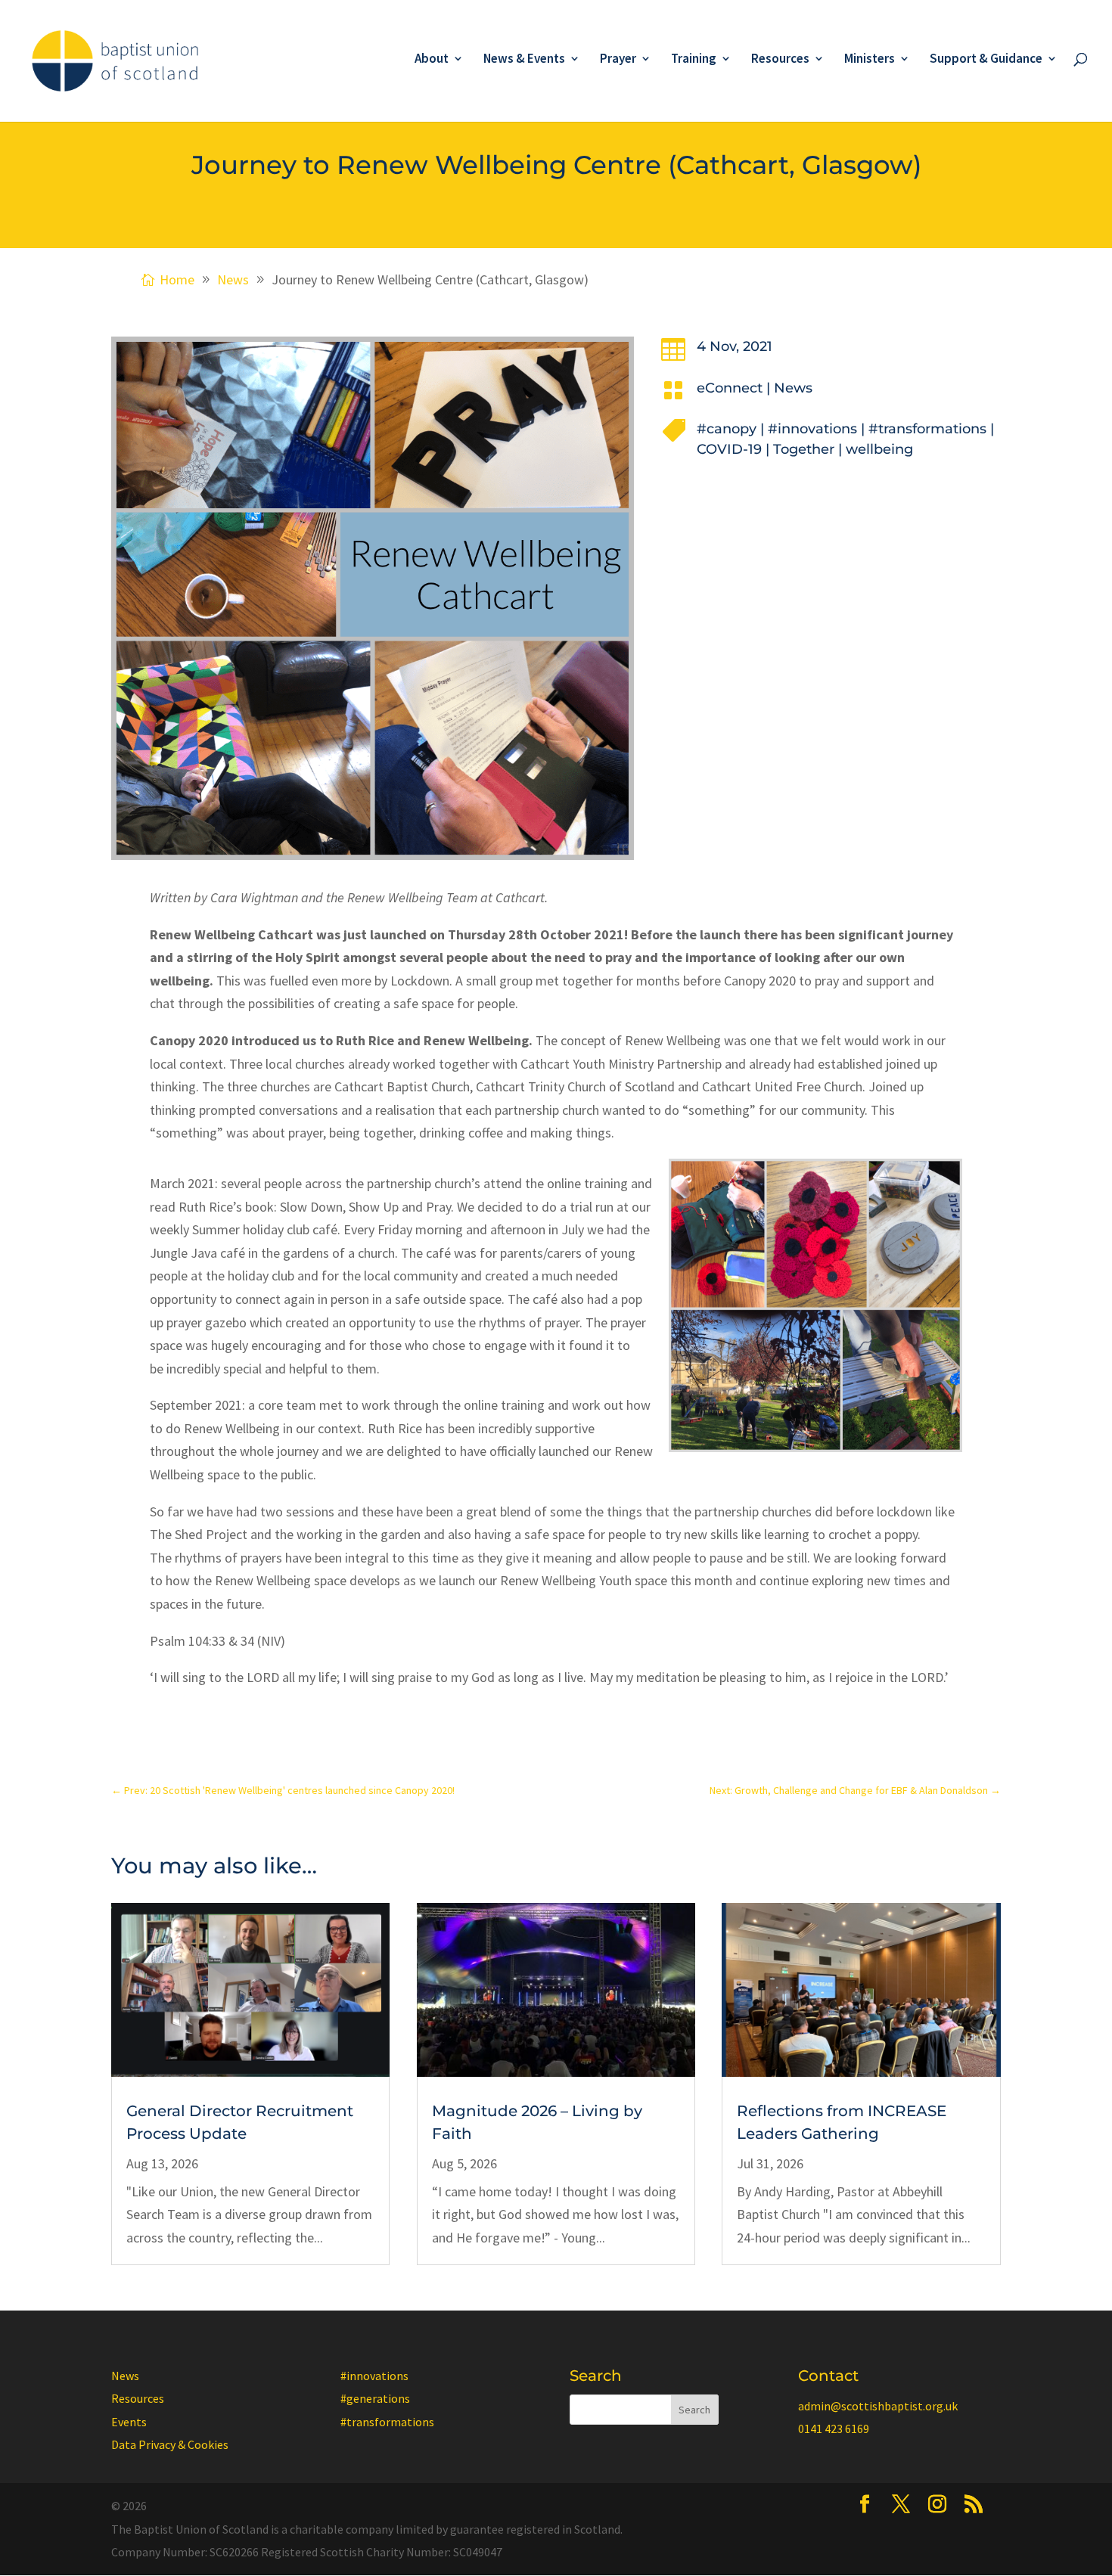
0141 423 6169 (834, 2429)
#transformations (927, 429)
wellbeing (879, 449)
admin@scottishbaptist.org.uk (878, 2406)
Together (804, 449)
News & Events (524, 60)
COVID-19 (729, 449)
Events (129, 2422)
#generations (375, 2398)
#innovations (812, 429)
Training (694, 60)
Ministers (870, 60)
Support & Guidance (986, 60)
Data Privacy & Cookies (170, 2444)
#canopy (727, 429)
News (793, 388)
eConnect (730, 388)
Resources (780, 60)
